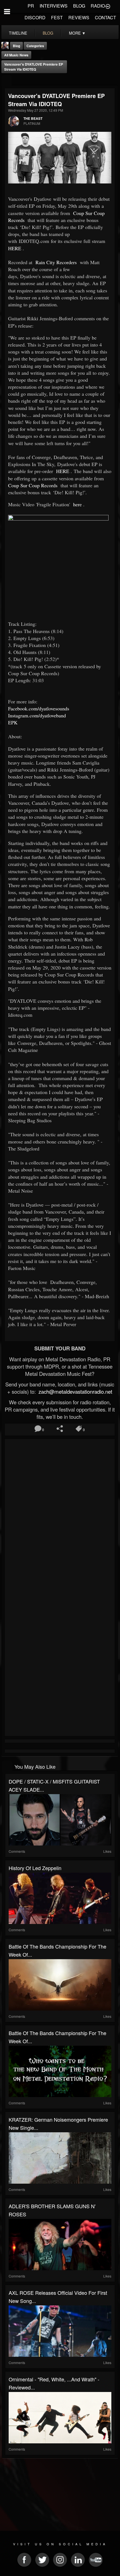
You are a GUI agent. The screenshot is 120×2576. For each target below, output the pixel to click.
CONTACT (105, 17)
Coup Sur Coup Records (33, 485)
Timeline (18, 33)
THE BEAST (33, 118)
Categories (35, 46)
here (77, 504)
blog (48, 33)
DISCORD (35, 17)
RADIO (98, 6)
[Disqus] (60, 1515)
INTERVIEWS (54, 6)
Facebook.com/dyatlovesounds (39, 708)
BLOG (79, 6)
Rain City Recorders (55, 262)
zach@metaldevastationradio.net (75, 1391)
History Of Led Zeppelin (35, 1868)
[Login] (108, 6)
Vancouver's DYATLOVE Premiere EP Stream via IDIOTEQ (34, 67)
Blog (16, 46)
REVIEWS (79, 17)
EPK (13, 722)
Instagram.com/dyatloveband (37, 715)
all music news (16, 55)
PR (31, 6)
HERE (15, 248)
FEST (57, 17)
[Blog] (7, 81)
